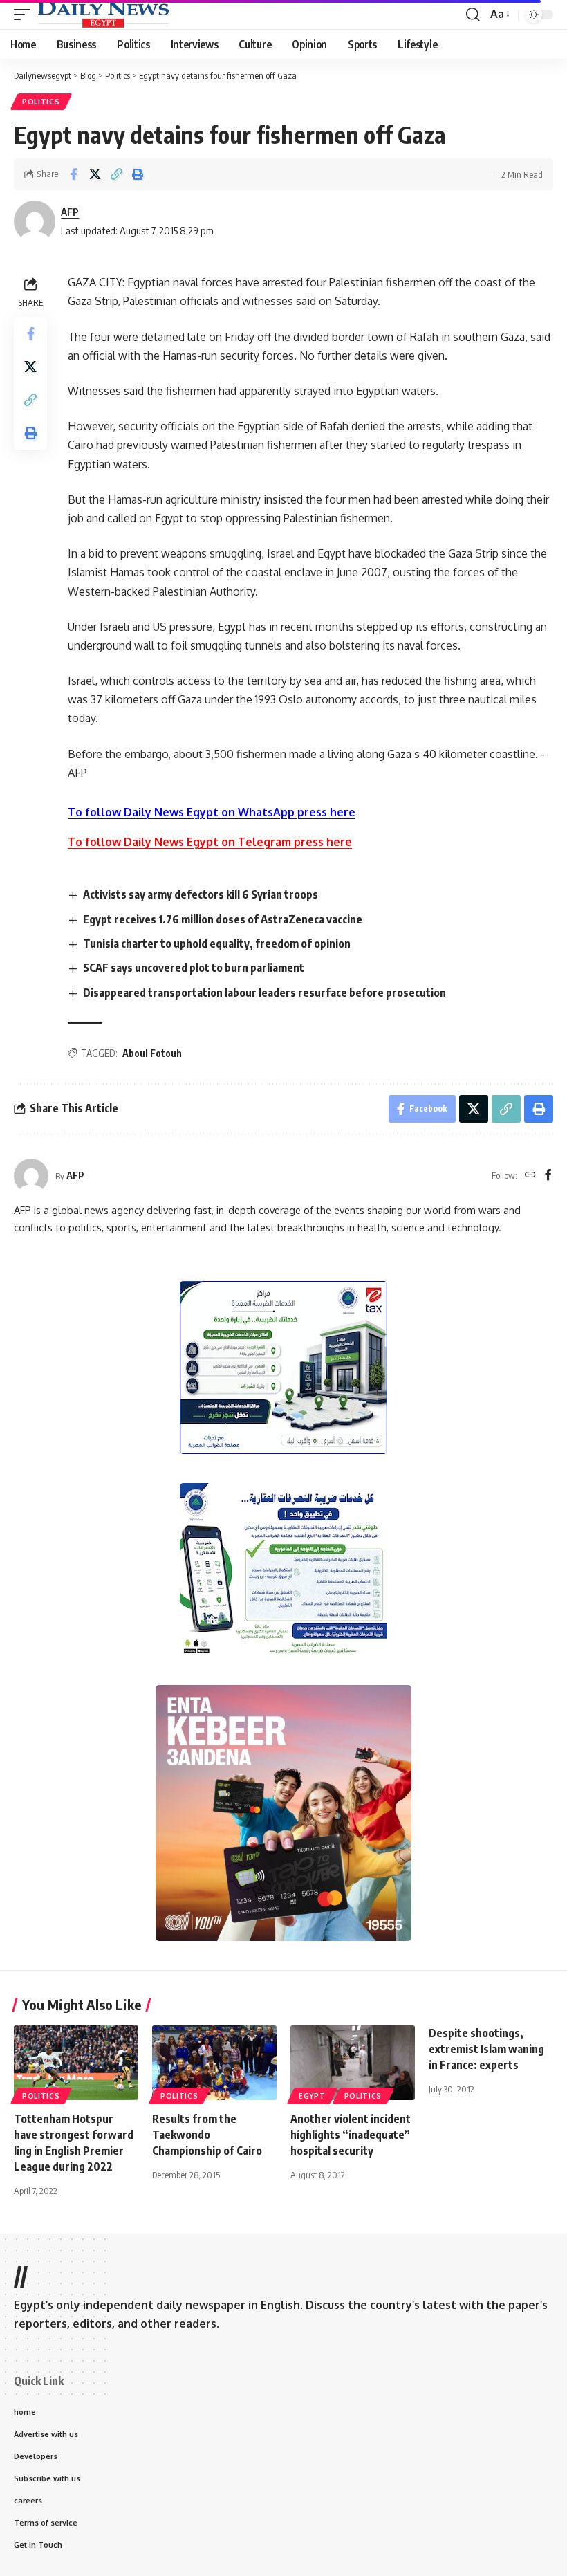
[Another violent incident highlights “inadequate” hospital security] (353, 2063)
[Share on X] (95, 174)
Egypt (312, 2096)
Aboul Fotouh (152, 1053)
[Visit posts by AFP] (31, 1176)
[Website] (530, 1176)
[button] (26, 15)
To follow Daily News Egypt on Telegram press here (210, 842)
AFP (70, 212)
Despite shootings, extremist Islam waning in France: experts (486, 2049)
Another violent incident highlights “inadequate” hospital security (351, 2135)
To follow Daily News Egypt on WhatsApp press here (212, 812)
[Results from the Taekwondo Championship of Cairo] (214, 2063)
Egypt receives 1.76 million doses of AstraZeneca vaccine (223, 919)
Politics (41, 102)
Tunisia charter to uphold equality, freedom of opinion (217, 944)
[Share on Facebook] (73, 174)
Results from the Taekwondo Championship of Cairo (207, 2135)
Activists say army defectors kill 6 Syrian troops (201, 894)
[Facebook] (548, 1176)
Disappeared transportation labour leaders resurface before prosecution (264, 993)
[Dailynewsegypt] (103, 15)
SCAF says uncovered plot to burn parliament (194, 968)
